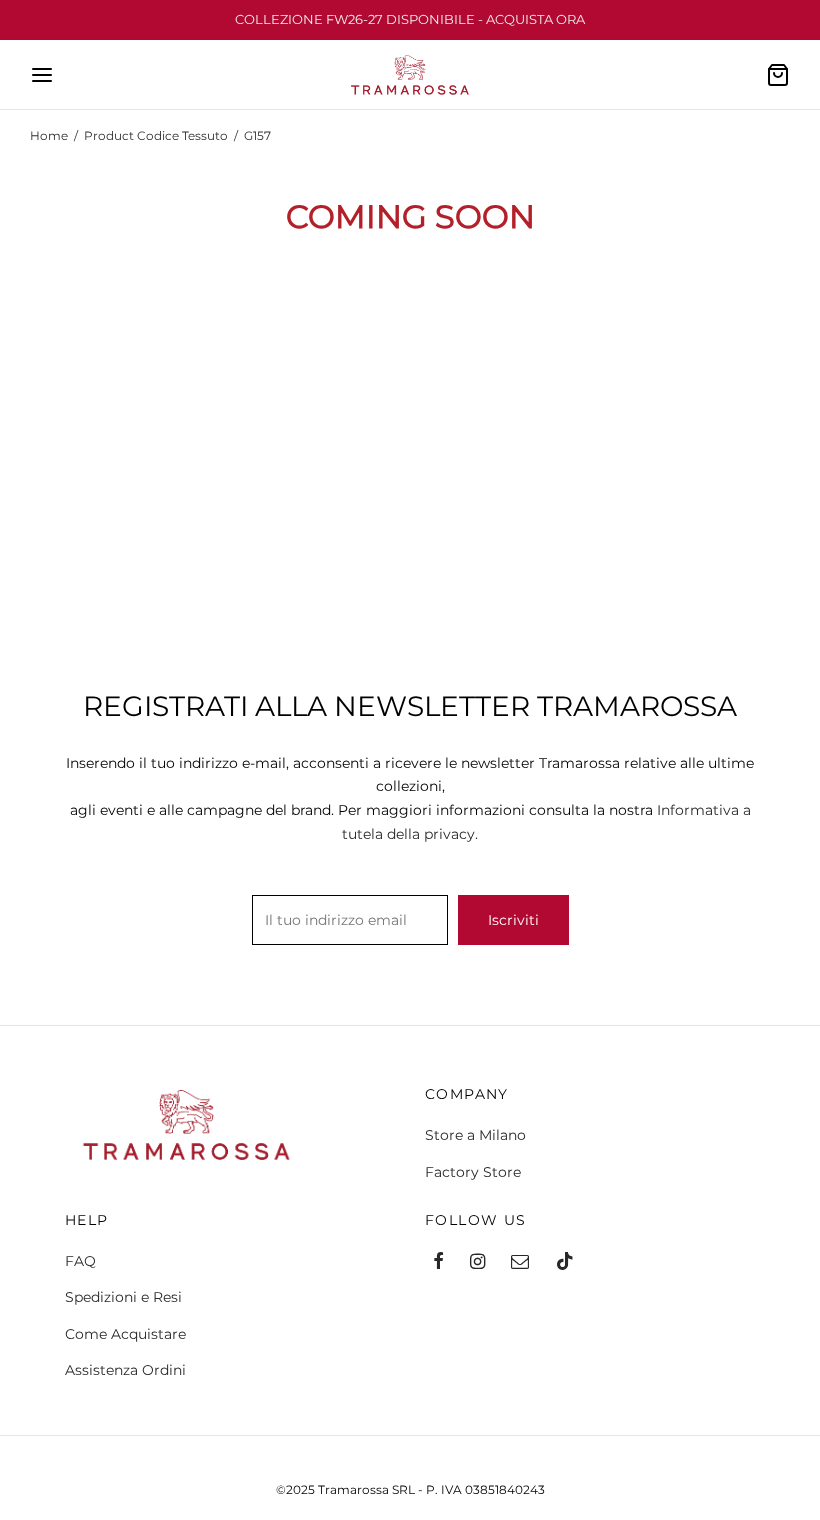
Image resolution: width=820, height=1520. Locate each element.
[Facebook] (438, 1263)
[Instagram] (477, 1263)
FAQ (80, 1261)
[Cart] (778, 75)
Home (49, 135)
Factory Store (473, 1172)
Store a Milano (475, 1135)
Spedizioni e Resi (123, 1297)
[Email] (520, 1263)
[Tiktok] (565, 1263)
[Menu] (42, 75)
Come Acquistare (125, 1334)
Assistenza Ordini (125, 1370)
